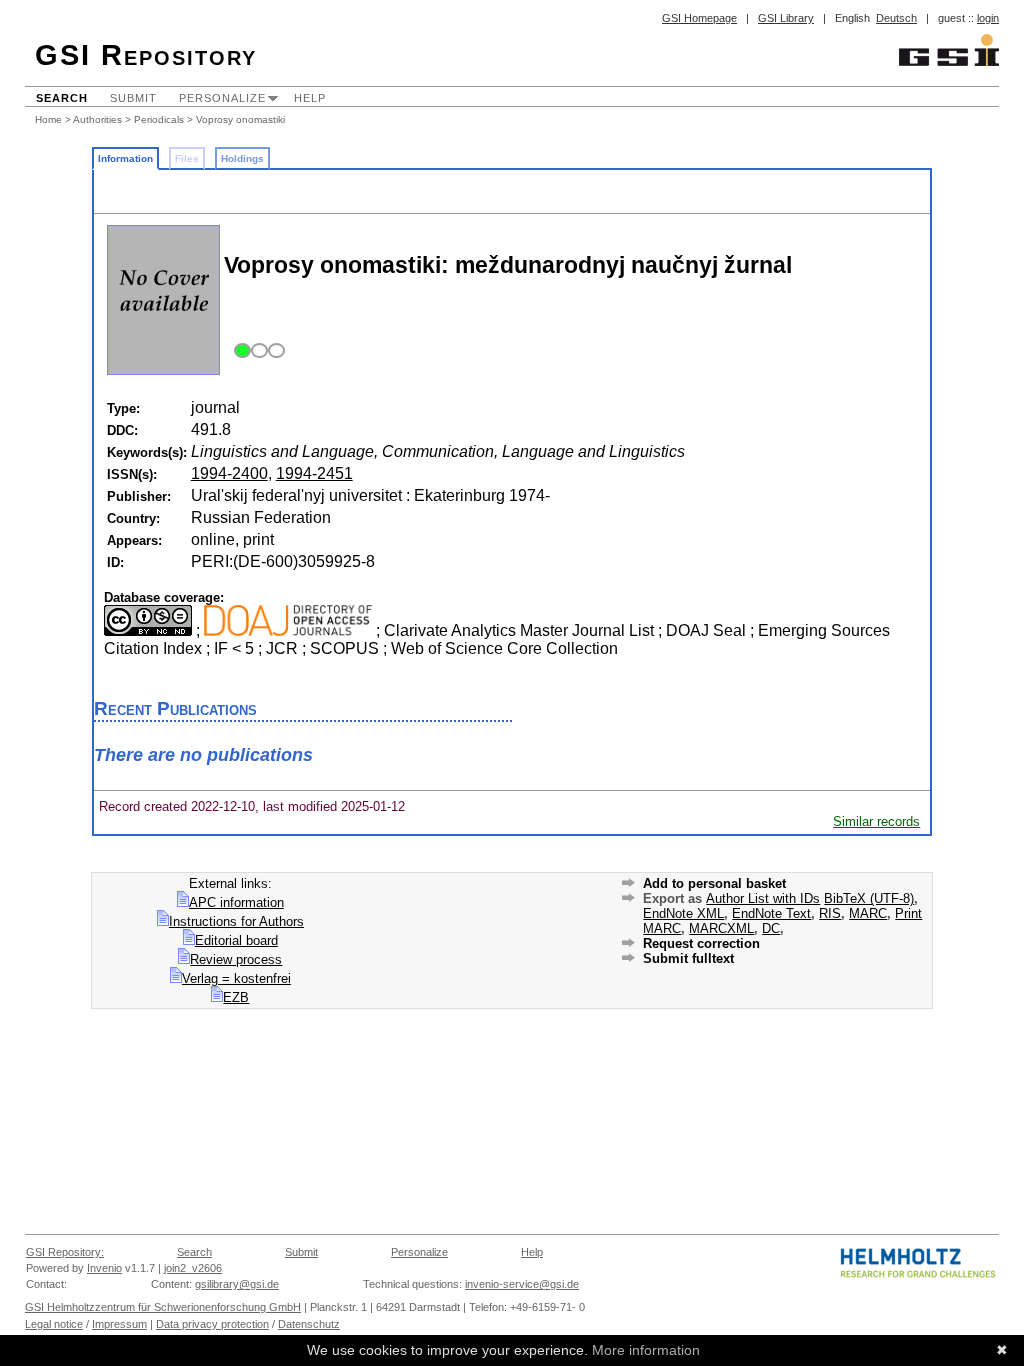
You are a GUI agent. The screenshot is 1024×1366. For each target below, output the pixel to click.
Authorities (97, 119)
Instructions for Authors (236, 921)
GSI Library (786, 18)
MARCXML (721, 928)
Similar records (876, 821)
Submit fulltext (688, 958)
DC (771, 928)
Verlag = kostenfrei (236, 978)
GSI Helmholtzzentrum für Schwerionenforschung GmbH (163, 1307)
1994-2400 (229, 473)
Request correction (701, 943)
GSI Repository (146, 55)
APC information (236, 902)
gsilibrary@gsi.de (237, 1284)
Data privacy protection (212, 1324)
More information (646, 1350)
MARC (868, 913)
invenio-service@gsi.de (522, 1284)
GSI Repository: (65, 1252)
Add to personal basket (714, 883)
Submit (133, 98)
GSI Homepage (699, 18)
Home (48, 119)
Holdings (242, 158)
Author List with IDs (763, 898)
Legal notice (54, 1324)
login (988, 18)
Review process (236, 959)
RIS (830, 913)
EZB (236, 997)
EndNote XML (683, 913)
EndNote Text (771, 913)
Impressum (119, 1324)
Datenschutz (309, 1324)
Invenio (104, 1268)
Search (62, 98)
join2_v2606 (193, 1268)
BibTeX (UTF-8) (869, 898)
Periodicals (159, 119)
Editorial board (236, 940)
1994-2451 (314, 473)
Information (125, 158)
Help (310, 98)
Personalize (222, 98)
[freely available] (256, 351)
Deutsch (896, 18)
